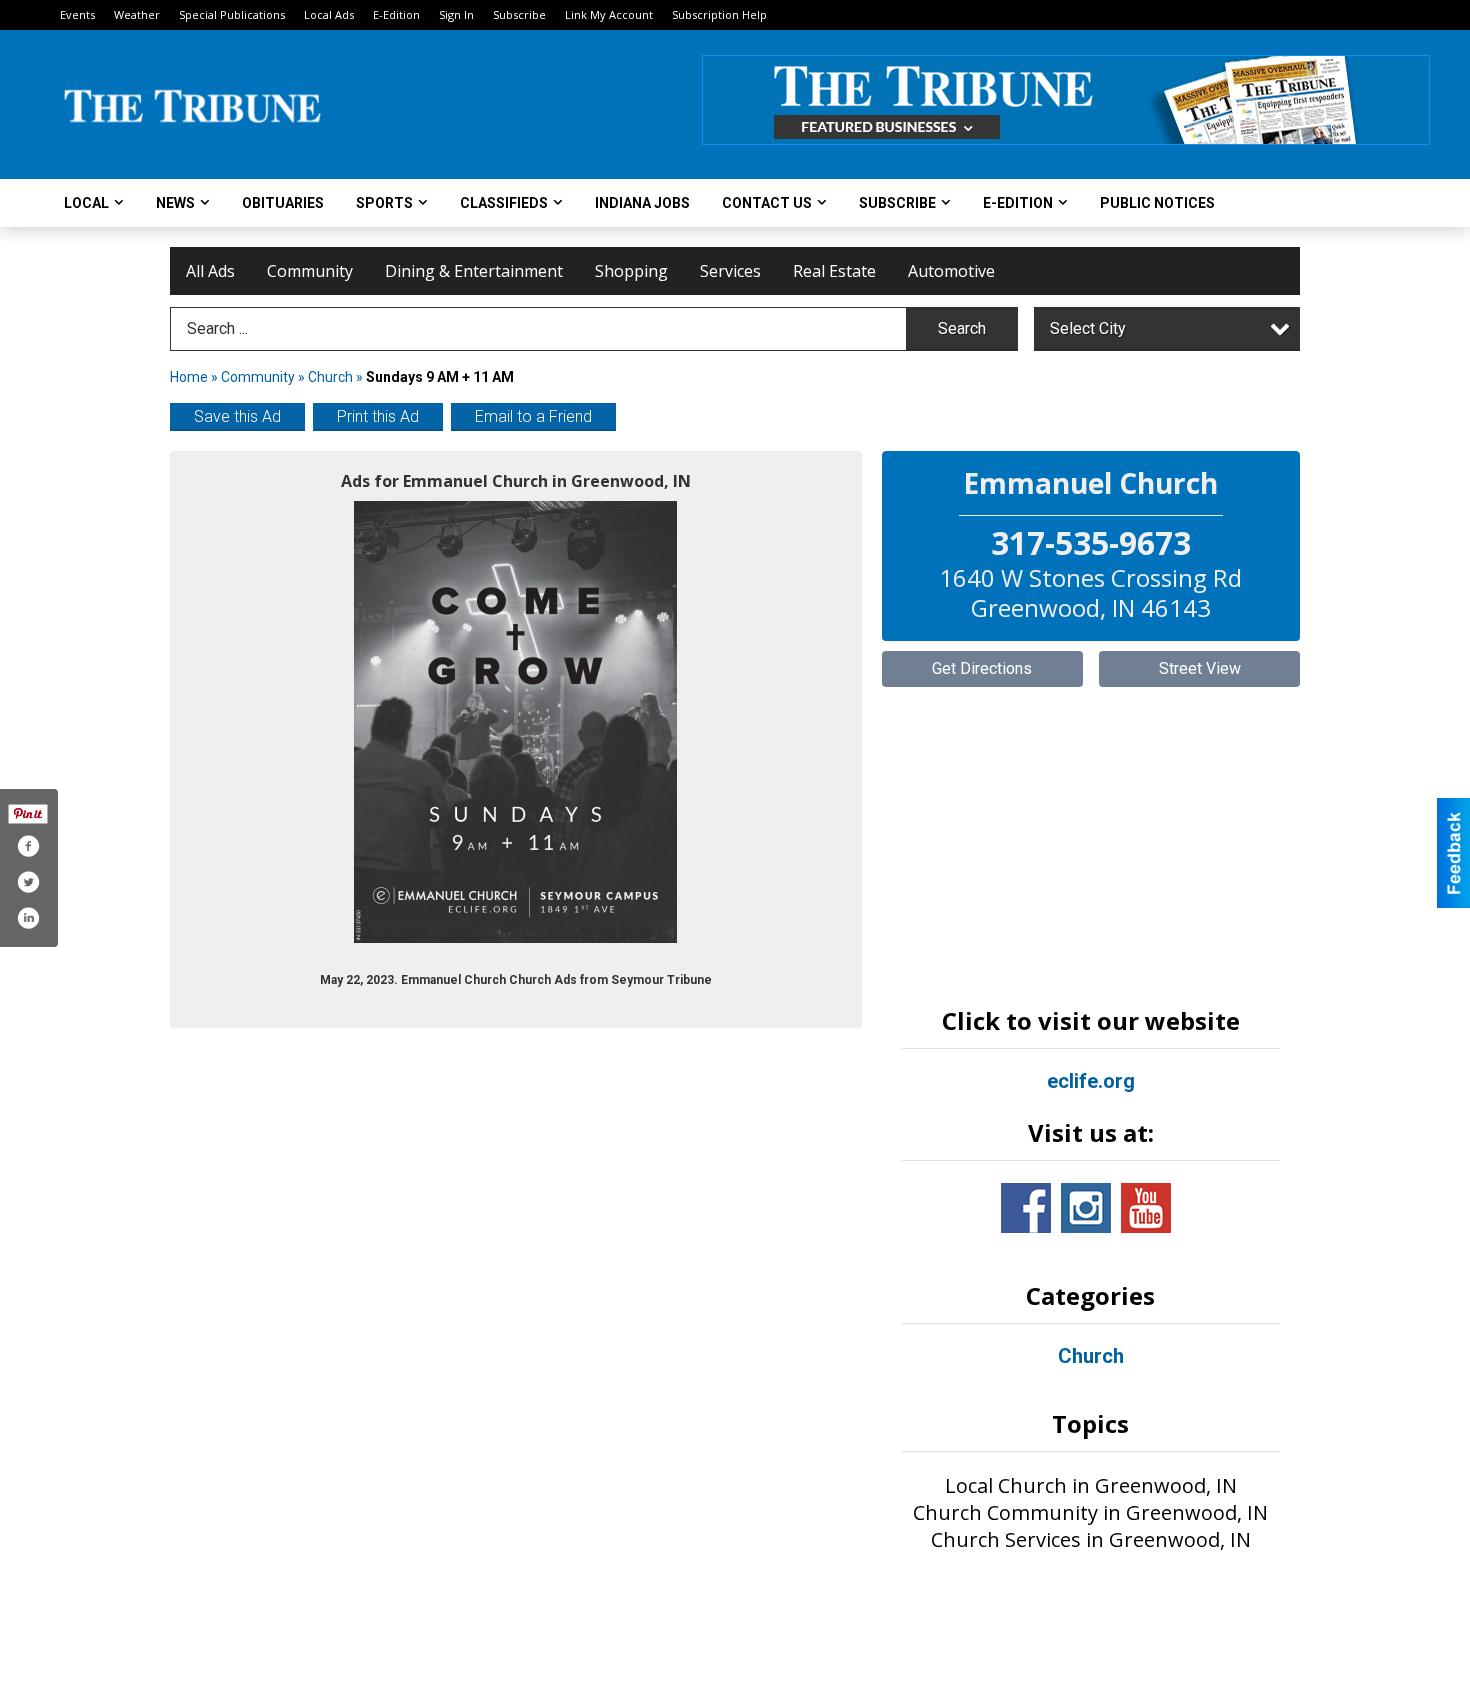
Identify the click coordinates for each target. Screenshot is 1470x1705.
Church (330, 377)
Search (962, 328)
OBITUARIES (283, 203)
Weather (137, 14)
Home (189, 377)
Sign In (456, 14)
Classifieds (504, 203)
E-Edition (396, 14)
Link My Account (609, 14)
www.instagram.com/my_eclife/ (1086, 1208)
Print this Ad (378, 416)
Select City (1088, 328)
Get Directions (982, 668)
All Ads (210, 271)
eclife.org (1091, 1081)
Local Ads (329, 14)
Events (77, 14)
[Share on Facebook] (28, 846)
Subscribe (519, 14)
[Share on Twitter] (28, 882)
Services (730, 271)
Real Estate (834, 271)
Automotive (951, 271)
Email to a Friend (533, 416)
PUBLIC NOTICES (1157, 203)
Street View (1200, 668)
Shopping (631, 271)
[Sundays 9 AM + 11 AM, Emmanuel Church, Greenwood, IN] (515, 722)
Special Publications (232, 14)
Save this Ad (237, 416)
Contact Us (767, 203)
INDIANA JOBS (642, 203)
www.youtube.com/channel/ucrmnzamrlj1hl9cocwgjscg (1146, 1208)
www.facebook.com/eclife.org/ (1026, 1208)
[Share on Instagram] (28, 918)
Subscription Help (719, 14)
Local (86, 203)
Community (310, 271)
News (175, 203)
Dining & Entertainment (474, 271)
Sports (384, 203)
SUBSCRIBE (897, 203)
